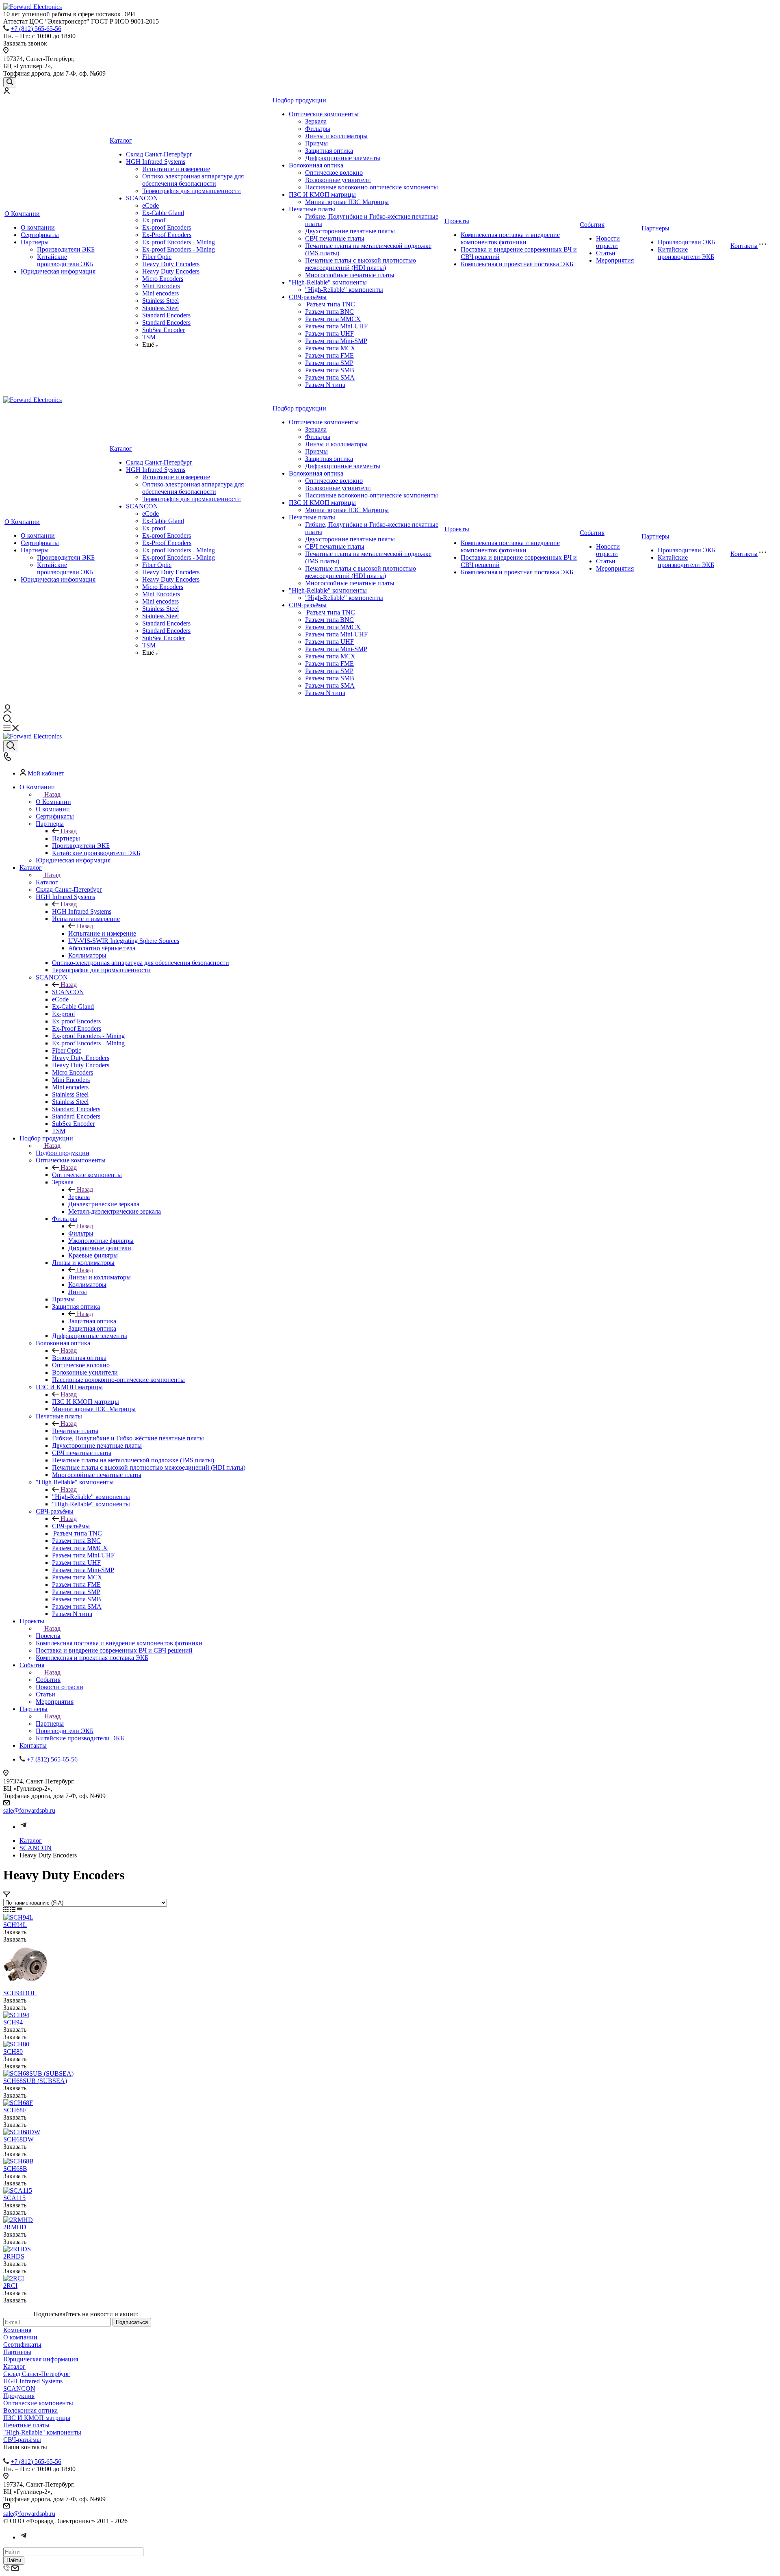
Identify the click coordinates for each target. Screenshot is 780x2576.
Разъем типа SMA (330, 377)
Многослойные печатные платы (350, 275)
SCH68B (15, 2169)
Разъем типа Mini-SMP (336, 341)
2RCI (10, 2286)
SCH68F (15, 2110)
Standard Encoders (166, 315)
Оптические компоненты (324, 114)
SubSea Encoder (164, 330)
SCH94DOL (20, 1993)
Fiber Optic (157, 257)
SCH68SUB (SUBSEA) (35, 2081)
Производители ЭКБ (66, 249)
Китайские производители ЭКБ (65, 260)
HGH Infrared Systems (156, 162)
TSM (149, 337)
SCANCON (142, 198)
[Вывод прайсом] (20, 1910)
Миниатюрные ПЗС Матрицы (347, 202)
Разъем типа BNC (329, 312)
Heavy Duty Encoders (171, 264)
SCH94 (13, 2022)
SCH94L (15, 1925)
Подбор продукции (299, 100)
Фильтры (318, 129)
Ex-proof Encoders (167, 227)
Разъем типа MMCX (333, 319)
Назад (52, 794)
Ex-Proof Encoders (167, 235)
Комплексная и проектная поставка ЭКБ (517, 264)
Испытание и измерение (176, 169)
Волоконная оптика (316, 165)
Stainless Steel (160, 301)
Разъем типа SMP (329, 363)
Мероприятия (615, 260)
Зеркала (316, 121)
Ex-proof (154, 220)
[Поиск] (10, 82)
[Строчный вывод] (14, 1910)
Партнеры (35, 242)
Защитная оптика (329, 151)
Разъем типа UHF (329, 333)
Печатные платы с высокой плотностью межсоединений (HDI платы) (361, 264)
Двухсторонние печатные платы (350, 231)
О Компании (22, 214)
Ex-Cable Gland (163, 213)
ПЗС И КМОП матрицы (322, 194)
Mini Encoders (161, 286)
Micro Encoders (163, 279)
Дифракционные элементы (343, 158)
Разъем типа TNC (330, 304)
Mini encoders (160, 293)
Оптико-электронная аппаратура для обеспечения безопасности (193, 180)
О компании (38, 227)
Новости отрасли (608, 242)
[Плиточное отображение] (7, 1910)
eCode (151, 205)
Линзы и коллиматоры (336, 136)
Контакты (744, 246)
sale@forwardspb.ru (29, 1810)
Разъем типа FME (329, 355)
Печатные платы (312, 209)
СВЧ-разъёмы (308, 297)
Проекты (457, 221)
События (592, 225)
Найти (14, 2560)
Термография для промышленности (192, 191)
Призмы (316, 143)
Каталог (121, 140)
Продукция (19, 2396)
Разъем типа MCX (330, 348)
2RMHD (15, 2227)
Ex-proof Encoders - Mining (179, 242)
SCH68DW (18, 2139)
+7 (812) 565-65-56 (36, 29)
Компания (17, 2330)
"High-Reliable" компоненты (328, 282)
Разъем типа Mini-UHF (336, 326)
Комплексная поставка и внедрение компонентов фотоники (510, 238)
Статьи (606, 253)
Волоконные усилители (338, 180)
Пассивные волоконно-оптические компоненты (372, 187)
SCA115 (14, 2198)
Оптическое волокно (334, 173)
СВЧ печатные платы (335, 238)
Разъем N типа (325, 385)
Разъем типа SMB (330, 370)
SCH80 (13, 2051)
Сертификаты (40, 235)
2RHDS (14, 2256)
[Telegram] (24, 1827)
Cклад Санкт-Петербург (159, 154)
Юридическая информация (58, 271)
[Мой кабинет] (6, 92)
